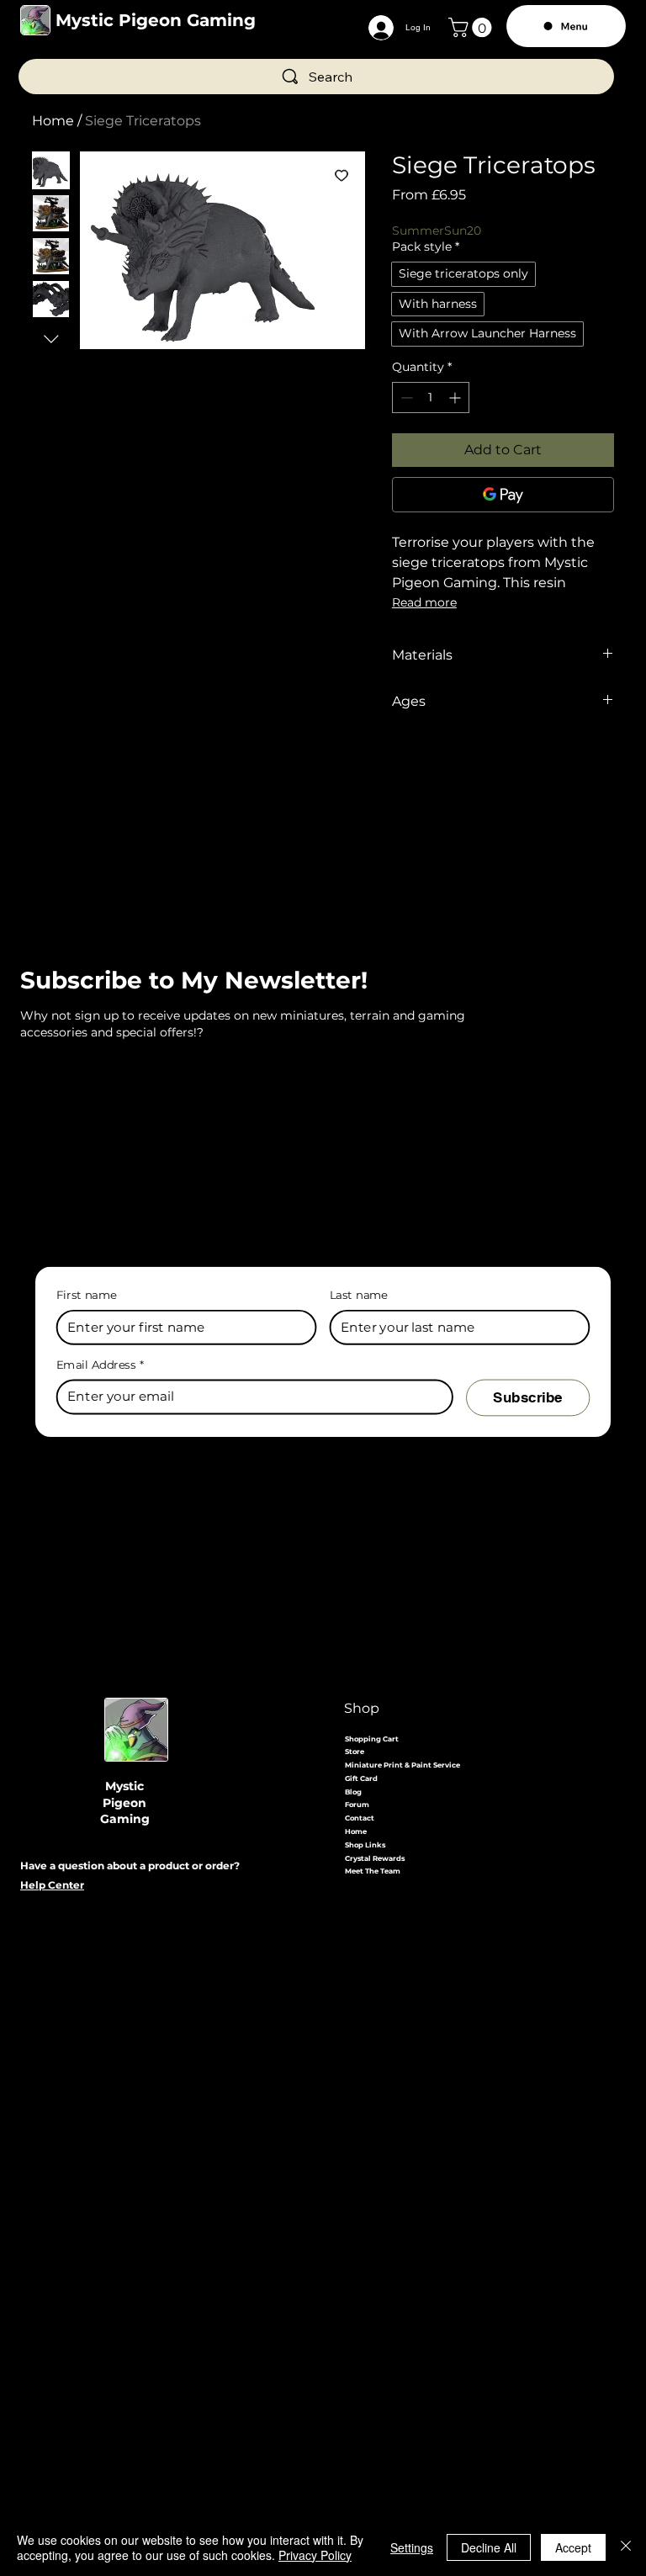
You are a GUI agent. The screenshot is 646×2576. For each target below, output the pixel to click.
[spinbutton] (431, 398)
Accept (573, 2547)
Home (53, 121)
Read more (424, 602)
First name (87, 1294)
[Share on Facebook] (403, 761)
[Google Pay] (503, 495)
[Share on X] (499, 761)
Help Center (52, 1885)
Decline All (489, 2547)
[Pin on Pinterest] (435, 761)
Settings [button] (412, 2547)
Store (355, 1752)
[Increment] (456, 398)
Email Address (100, 1365)
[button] (472, 27)
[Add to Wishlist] (342, 175)
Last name (359, 1294)
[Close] (626, 2547)
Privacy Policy (315, 2555)
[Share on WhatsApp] (467, 761)
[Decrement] (405, 398)
